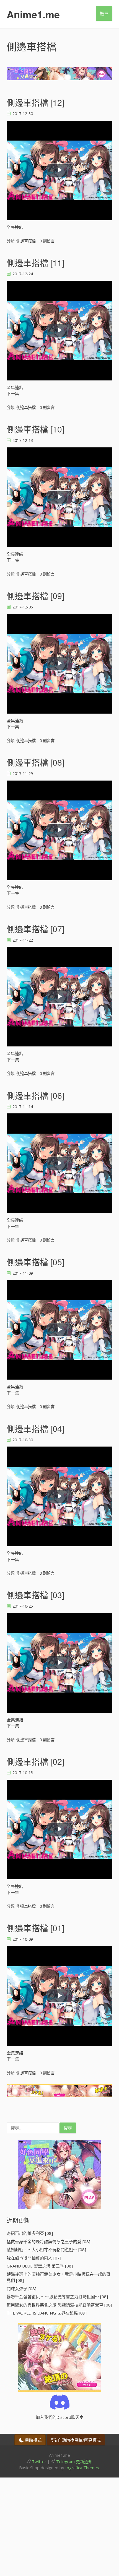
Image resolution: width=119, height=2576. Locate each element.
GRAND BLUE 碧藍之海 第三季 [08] (40, 2266)
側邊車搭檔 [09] (35, 596)
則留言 (47, 241)
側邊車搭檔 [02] (35, 1761)
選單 (104, 13)
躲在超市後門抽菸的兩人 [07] (34, 2258)
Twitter (38, 2461)
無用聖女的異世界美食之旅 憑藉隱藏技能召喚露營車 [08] (59, 2305)
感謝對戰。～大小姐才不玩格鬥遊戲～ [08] (46, 2250)
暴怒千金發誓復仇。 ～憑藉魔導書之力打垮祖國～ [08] (57, 2297)
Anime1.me (33, 14)
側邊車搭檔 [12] (35, 102)
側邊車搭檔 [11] (35, 262)
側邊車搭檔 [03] (35, 1595)
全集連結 (15, 227)
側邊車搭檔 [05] (35, 1262)
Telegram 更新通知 (74, 2461)
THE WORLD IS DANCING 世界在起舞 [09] (47, 2313)
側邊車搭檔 (26, 241)
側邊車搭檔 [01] (35, 1928)
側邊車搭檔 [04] (35, 1428)
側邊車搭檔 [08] (35, 762)
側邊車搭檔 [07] (35, 929)
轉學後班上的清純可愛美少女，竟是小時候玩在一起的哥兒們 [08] (59, 2277)
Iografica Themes (82, 2468)
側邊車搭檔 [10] (35, 429)
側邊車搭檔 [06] (35, 1095)
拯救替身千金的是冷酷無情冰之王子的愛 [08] (48, 2241)
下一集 (13, 393)
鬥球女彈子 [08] (21, 2289)
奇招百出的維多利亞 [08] (30, 2233)
